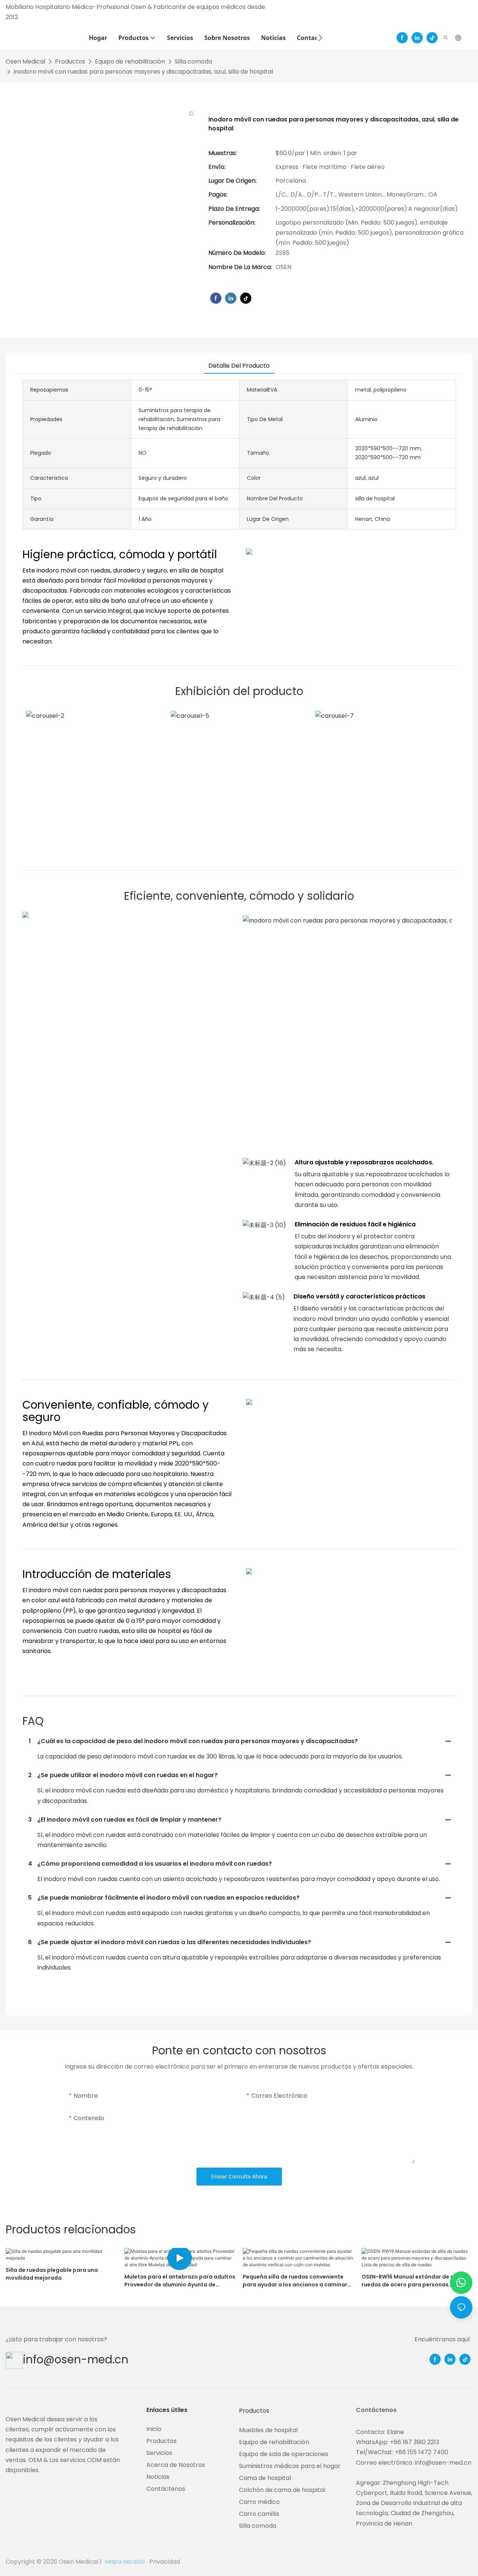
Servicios (159, 2453)
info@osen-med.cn (76, 2359)
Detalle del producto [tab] (239, 366)
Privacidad (164, 2562)
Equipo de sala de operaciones (284, 2454)
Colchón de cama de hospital (282, 2490)
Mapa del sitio (125, 2562)
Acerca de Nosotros (176, 2465)
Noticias (158, 2477)
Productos (70, 61)
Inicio (154, 2429)
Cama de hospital (265, 2478)
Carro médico (259, 2502)
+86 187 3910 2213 (415, 2442)
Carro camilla (259, 2514)
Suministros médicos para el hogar (290, 2466)
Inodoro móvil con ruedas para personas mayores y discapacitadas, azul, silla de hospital (143, 72)
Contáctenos (166, 2489)
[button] (320, 38)
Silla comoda (193, 61)
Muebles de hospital (268, 2430)
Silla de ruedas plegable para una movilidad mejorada (52, 2274)
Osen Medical (25, 61)
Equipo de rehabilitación (130, 61)
